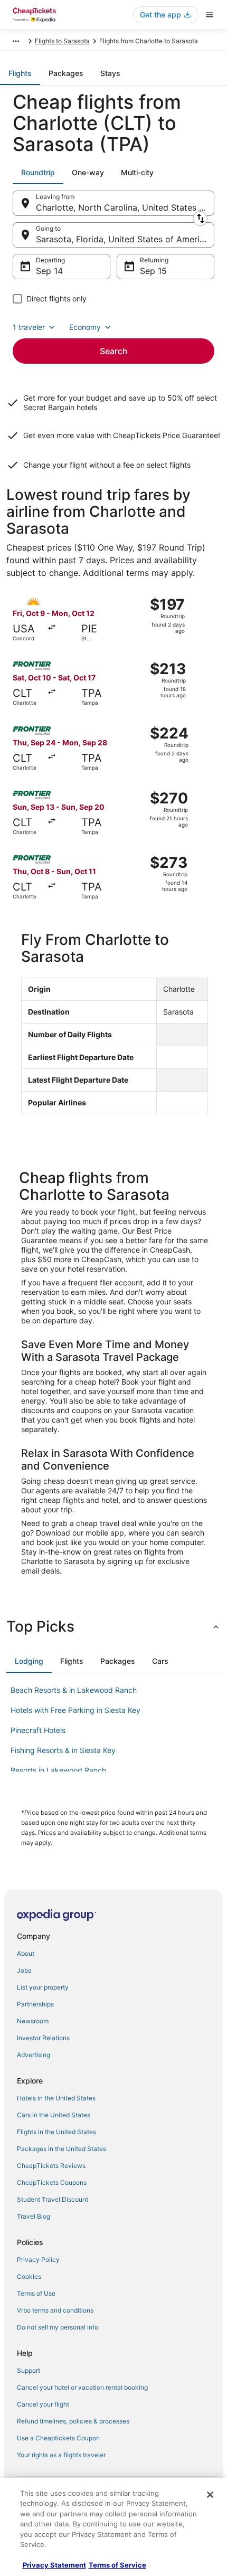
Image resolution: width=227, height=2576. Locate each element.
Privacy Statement (54, 2565)
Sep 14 (49, 271)
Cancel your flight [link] (43, 2404)
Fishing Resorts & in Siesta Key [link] (63, 1750)
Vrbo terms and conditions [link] (55, 2310)
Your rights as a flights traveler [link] (61, 2455)
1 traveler (29, 327)
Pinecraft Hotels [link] (38, 1730)
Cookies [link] (29, 2276)
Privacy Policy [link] (38, 2260)
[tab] (20, 73)
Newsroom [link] (33, 2021)
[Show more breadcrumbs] (16, 41)
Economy (85, 327)
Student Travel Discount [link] (53, 2199)
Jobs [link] (24, 1970)
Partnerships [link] (35, 2004)
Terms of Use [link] (36, 2293)
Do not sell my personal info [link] (58, 2327)
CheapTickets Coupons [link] (52, 2182)
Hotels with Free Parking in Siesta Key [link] (75, 1710)
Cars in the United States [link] (54, 2115)
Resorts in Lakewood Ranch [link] (58, 1770)
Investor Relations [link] (43, 2038)
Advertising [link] (34, 2055)
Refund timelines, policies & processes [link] (73, 2421)
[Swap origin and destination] (200, 219)
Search (114, 351)
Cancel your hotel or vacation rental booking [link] (82, 2387)
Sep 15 (153, 271)
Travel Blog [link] (34, 2216)
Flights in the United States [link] (56, 2132)
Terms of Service (117, 2565)
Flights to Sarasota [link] (62, 41)
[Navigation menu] (210, 15)
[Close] (210, 2495)
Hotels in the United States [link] (56, 2098)
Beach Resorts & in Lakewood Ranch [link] (74, 1690)
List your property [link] (43, 1987)
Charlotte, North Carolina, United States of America (125, 207)
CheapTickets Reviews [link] (51, 2166)
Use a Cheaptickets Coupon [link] (58, 2438)
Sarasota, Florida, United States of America (122, 239)
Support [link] (29, 2370)
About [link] (26, 1953)
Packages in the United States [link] (62, 2149)
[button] (113, 1626)
